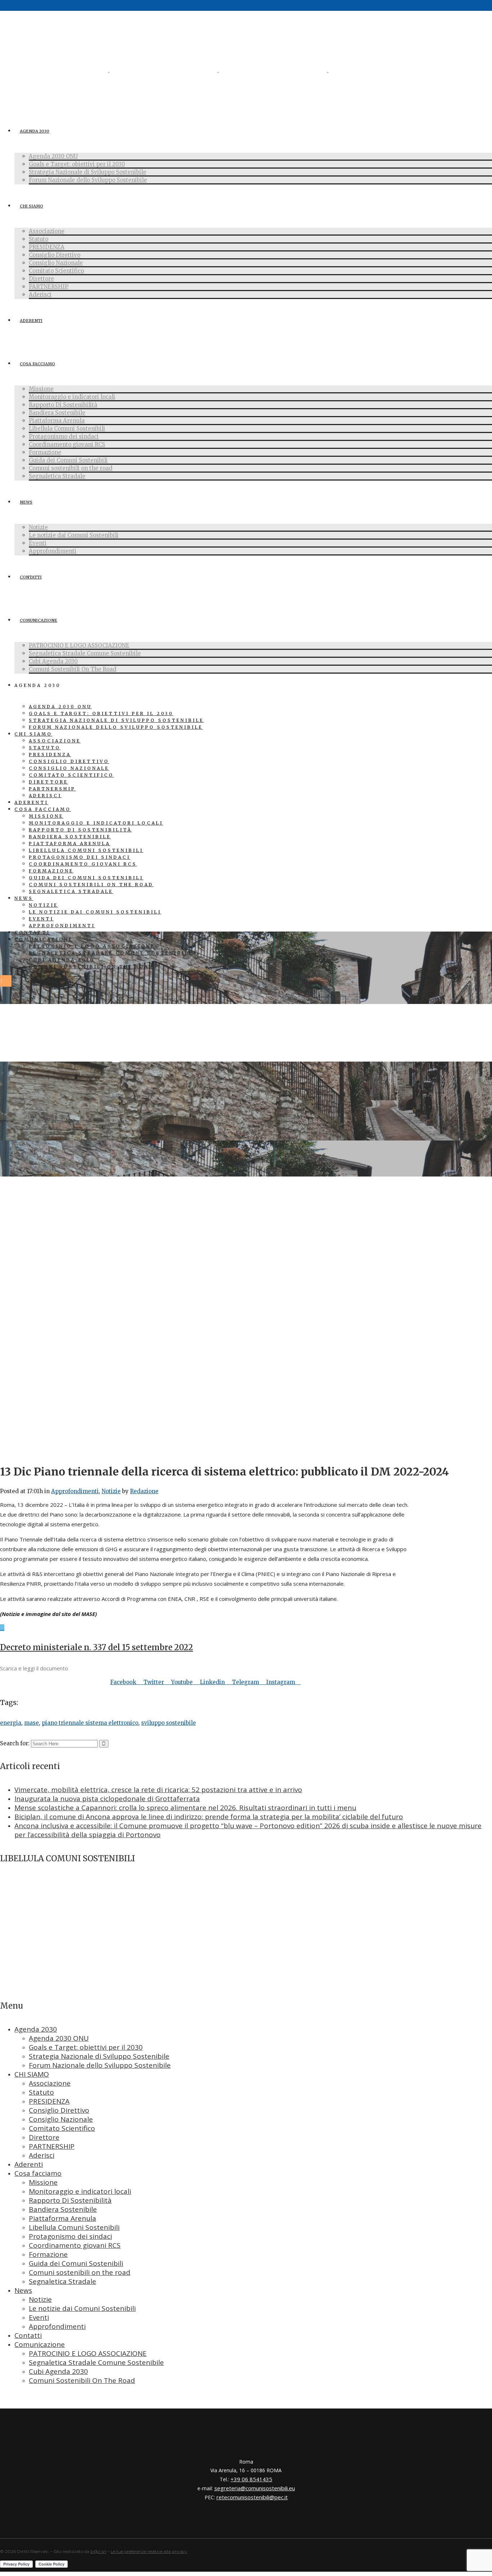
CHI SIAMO (32, 2074)
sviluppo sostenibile (169, 1723)
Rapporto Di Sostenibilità (70, 2200)
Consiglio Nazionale (61, 2119)
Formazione (48, 2254)
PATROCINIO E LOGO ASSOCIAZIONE (88, 2353)
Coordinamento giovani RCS (75, 2245)
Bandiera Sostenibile (63, 2209)
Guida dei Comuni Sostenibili (76, 2263)
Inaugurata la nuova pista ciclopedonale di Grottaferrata (107, 1799)
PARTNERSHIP (52, 2146)
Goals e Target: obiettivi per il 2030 (86, 2047)
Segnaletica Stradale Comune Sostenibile (96, 2362)
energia (11, 1723)
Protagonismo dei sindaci (70, 2236)
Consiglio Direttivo (59, 2110)
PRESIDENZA (49, 2101)
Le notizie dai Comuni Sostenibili (82, 2308)
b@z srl (98, 2551)
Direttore (44, 2137)
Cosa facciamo (38, 2173)
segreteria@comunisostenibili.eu (255, 2488)
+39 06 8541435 (251, 2479)
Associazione (50, 2083)
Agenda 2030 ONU (59, 2038)
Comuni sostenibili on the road (80, 2272)
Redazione (144, 1491)
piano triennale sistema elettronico (90, 1723)
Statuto (41, 2092)
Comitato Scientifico (62, 2128)
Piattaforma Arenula (62, 2218)
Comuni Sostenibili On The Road (82, 2380)
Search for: (15, 1743)
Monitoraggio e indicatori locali (80, 2191)
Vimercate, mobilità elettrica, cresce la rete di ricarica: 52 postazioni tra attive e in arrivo (158, 1790)
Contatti (28, 2335)
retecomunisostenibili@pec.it (252, 2497)
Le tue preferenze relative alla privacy (149, 2551)
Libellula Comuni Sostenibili (74, 2227)
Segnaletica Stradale (62, 2281)
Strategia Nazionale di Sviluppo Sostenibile (99, 2056)
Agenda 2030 (36, 2029)
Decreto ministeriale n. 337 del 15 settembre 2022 (97, 1647)
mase (32, 1723)
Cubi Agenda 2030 (58, 2371)
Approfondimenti (75, 1491)
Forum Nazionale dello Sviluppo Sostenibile (100, 2065)
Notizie (111, 1491)
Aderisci (42, 2155)
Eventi (39, 2317)
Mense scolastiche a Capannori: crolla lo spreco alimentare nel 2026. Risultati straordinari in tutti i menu (185, 1808)
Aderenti (29, 2164)
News (23, 2290)
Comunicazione (40, 2344)
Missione (43, 2182)
